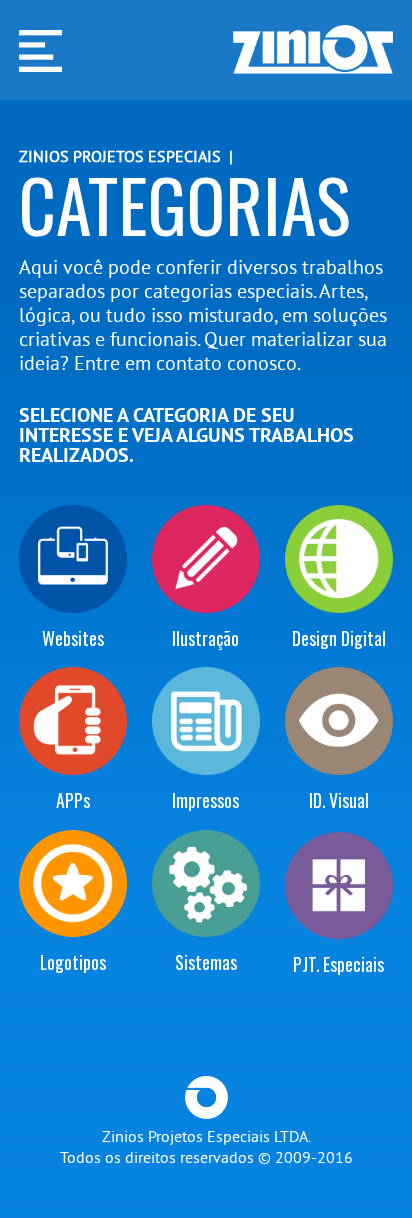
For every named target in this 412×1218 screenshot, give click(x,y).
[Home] (313, 50)
